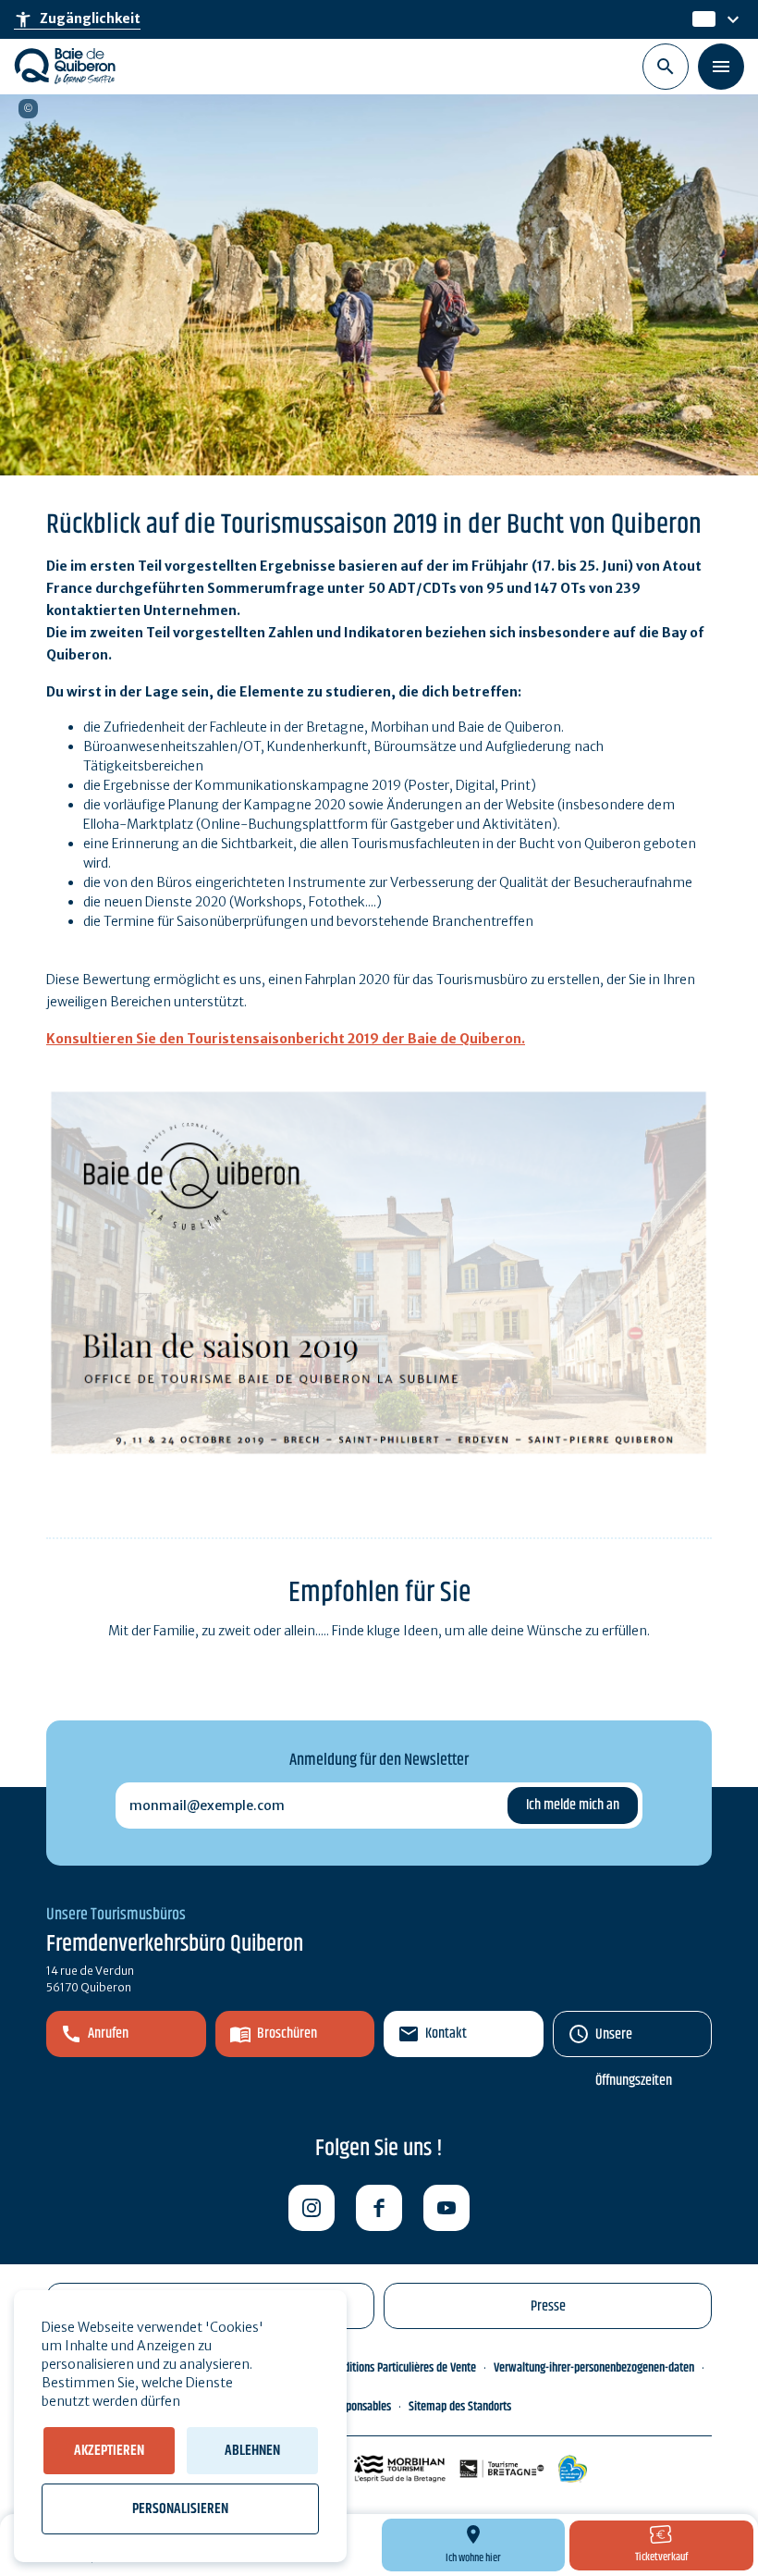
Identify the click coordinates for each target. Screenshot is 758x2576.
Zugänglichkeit (77, 19)
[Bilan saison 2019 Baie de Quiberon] (379, 1272)
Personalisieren (180, 2509)
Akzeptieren (109, 2451)
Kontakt (446, 2034)
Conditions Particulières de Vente (402, 2368)
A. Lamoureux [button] (28, 109)
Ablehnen (252, 2451)
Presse (548, 2306)
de (702, 19)
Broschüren (287, 2034)
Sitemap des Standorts (460, 2407)
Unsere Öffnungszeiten (634, 2040)
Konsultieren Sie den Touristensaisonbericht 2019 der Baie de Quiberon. (286, 1039)
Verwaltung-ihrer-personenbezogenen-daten (594, 2368)
